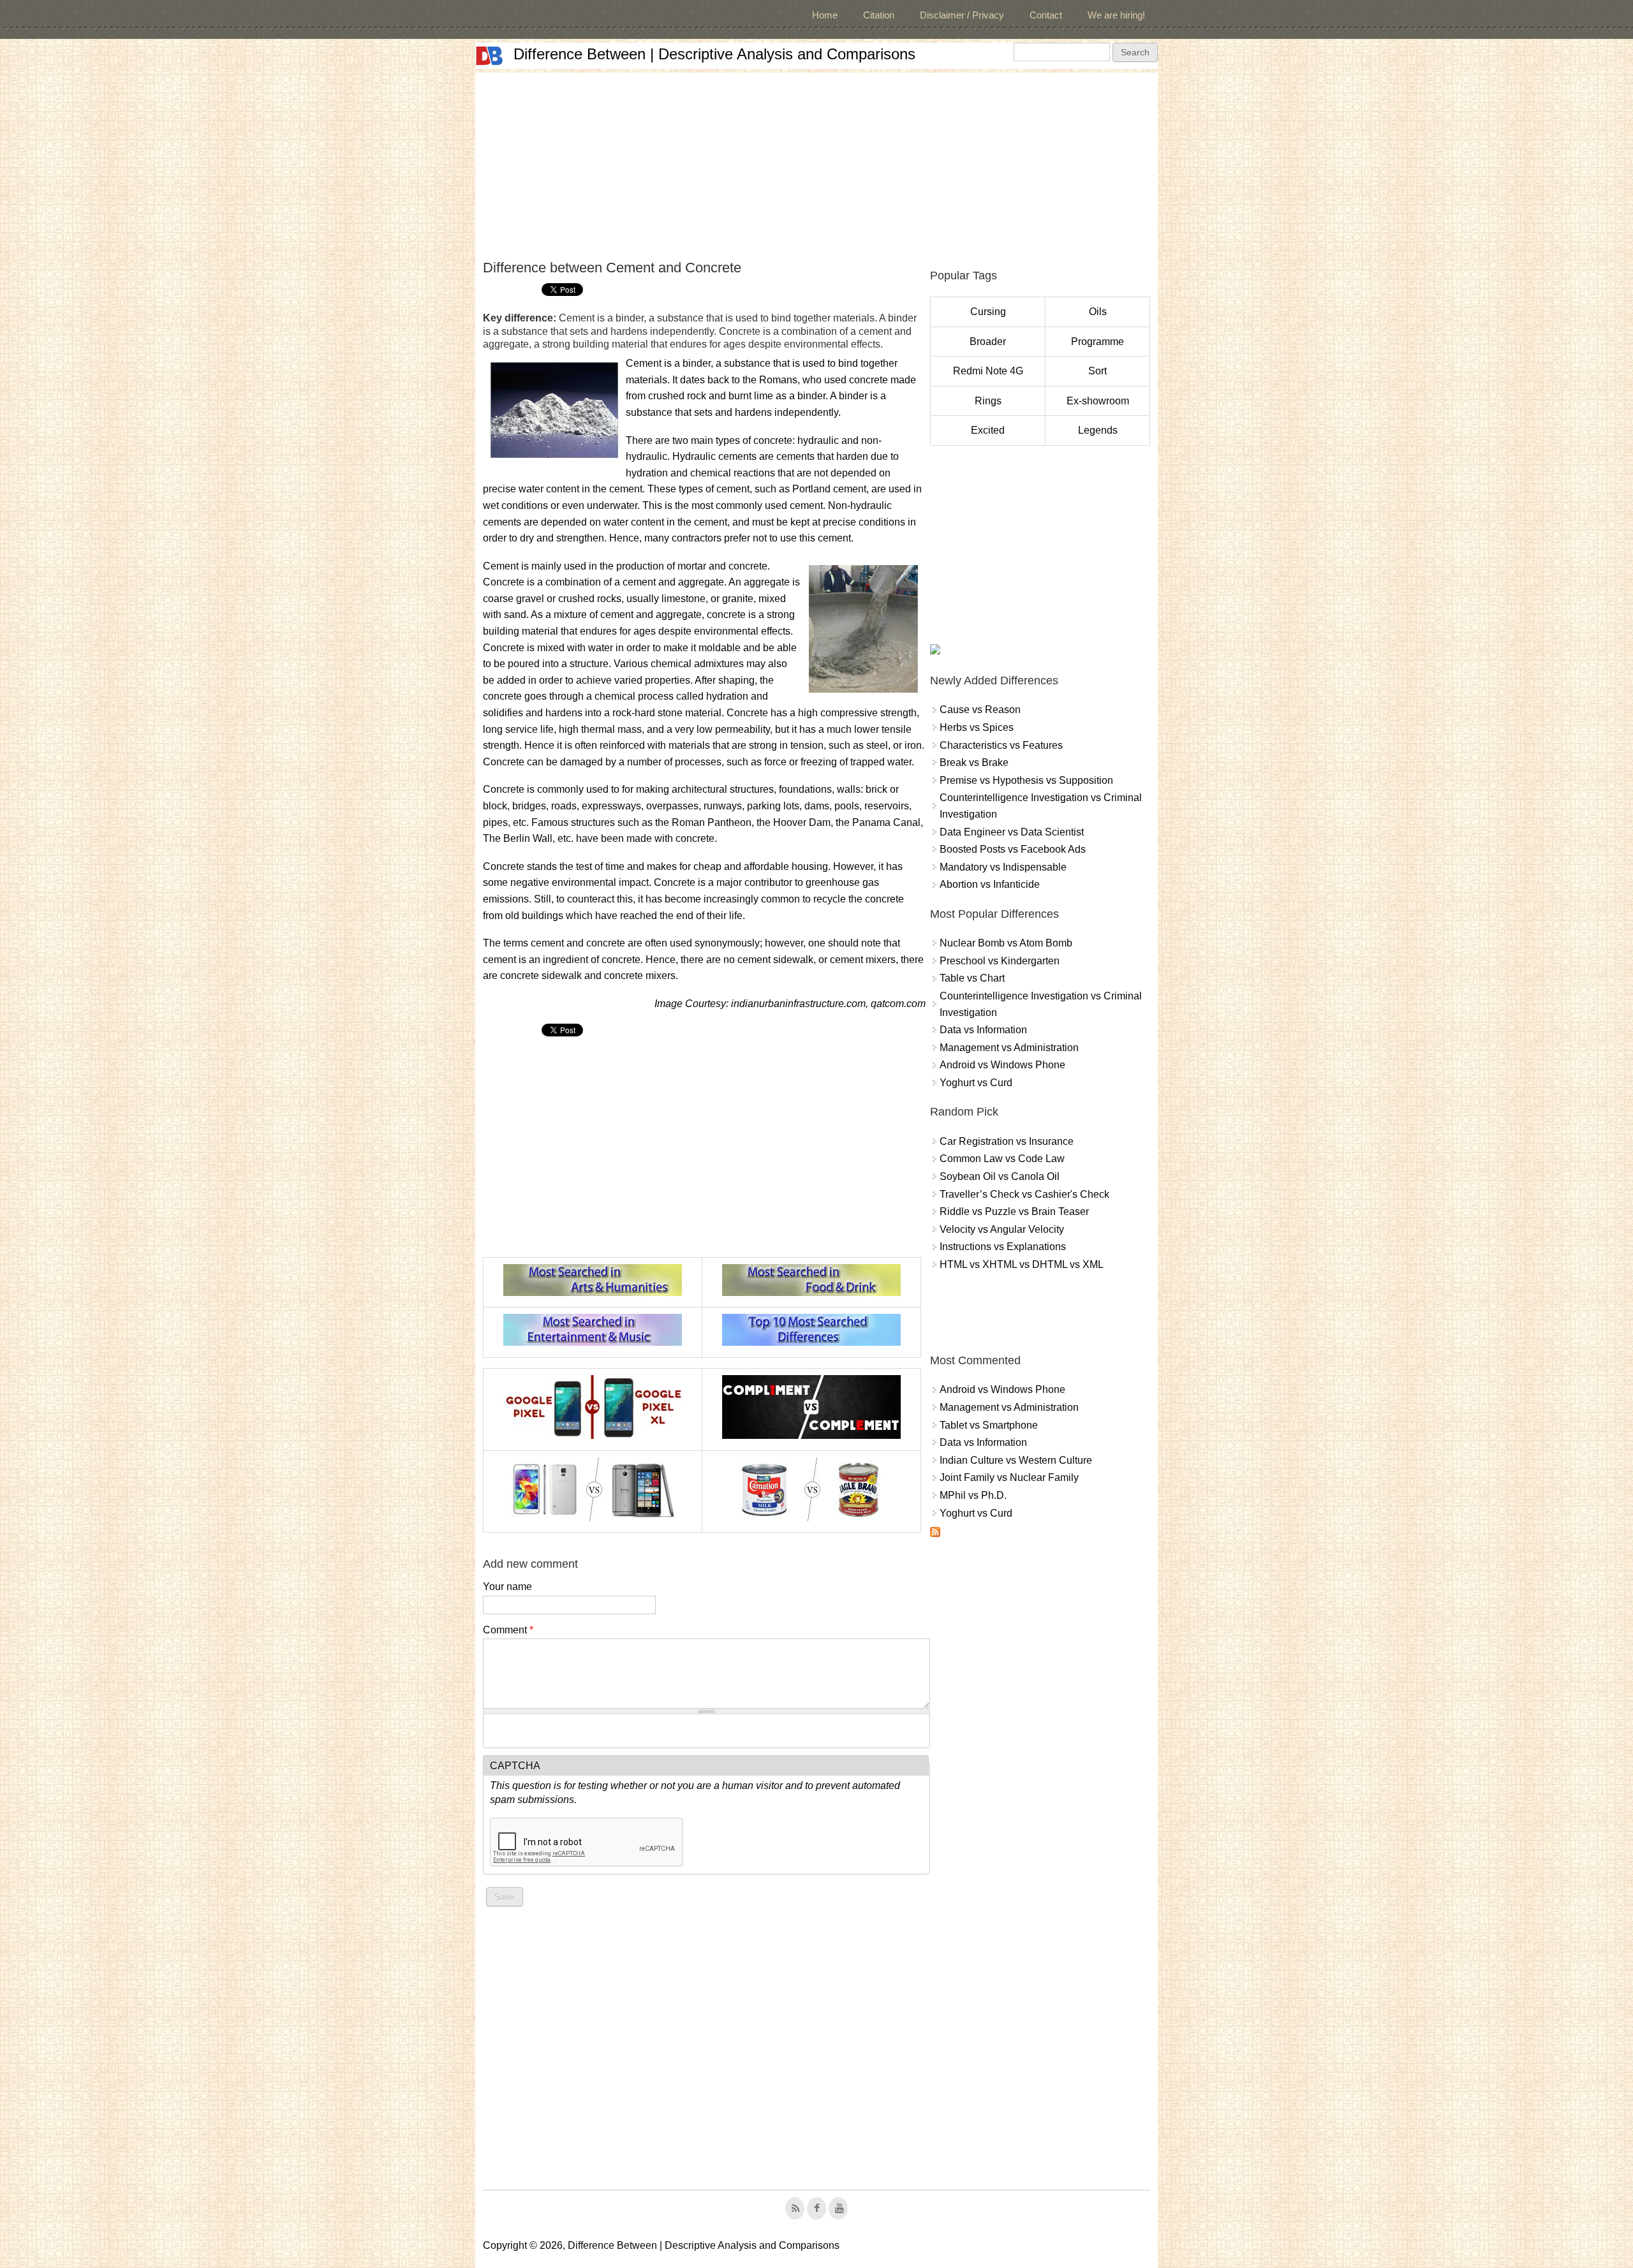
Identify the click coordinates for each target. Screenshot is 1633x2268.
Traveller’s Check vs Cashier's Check (1024, 1194)
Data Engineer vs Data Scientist (1012, 832)
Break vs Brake (974, 762)
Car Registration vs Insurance (1007, 1141)
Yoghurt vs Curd (976, 1083)
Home (825, 15)
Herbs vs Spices (977, 727)
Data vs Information (983, 1030)
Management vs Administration (1009, 1048)
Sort (1097, 371)
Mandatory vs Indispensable (1003, 867)
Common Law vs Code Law (1002, 1159)
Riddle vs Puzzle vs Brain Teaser (1014, 1211)
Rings (988, 401)
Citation (879, 15)
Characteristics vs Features (1001, 745)
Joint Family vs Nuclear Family (1009, 1477)
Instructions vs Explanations (1003, 1247)
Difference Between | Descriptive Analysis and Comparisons (714, 54)
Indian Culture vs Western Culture (1016, 1460)
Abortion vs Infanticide (990, 884)
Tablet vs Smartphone (989, 1425)
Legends (1098, 430)
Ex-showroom (1098, 401)
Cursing (988, 312)
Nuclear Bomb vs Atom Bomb (1006, 943)
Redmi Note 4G (988, 371)
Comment (508, 1630)
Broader (988, 342)
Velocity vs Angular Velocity (1002, 1229)
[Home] (489, 56)
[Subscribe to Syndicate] (935, 1534)
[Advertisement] (816, 162)
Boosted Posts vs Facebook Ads (1013, 849)
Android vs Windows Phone (1002, 1065)
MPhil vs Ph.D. (973, 1495)
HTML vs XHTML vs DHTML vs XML (1022, 1264)
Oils (1098, 312)
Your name (507, 1587)
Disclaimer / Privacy (962, 15)
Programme (1097, 342)
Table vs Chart (972, 978)
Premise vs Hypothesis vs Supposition (1026, 780)
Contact (1046, 15)
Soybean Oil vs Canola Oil (1000, 1176)
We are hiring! (1116, 15)
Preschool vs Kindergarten (1000, 961)
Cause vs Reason (980, 710)
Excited (988, 430)
